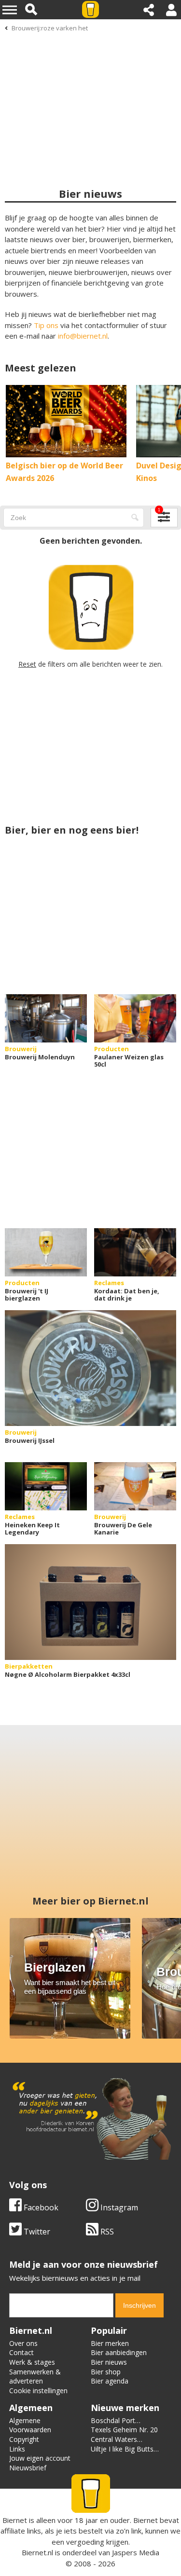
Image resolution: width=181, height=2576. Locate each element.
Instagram (118, 2207)
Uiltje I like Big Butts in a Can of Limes (122, 2454)
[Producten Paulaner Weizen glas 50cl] (135, 1018)
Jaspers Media (136, 2552)
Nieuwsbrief (28, 2468)
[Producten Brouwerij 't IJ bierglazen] (46, 1252)
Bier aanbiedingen (119, 2352)
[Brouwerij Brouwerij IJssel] (90, 1368)
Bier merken (110, 2343)
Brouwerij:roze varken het (50, 28)
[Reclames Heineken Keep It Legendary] (46, 1486)
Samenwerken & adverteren (35, 2377)
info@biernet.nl (83, 336)
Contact (21, 2352)
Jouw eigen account (40, 2458)
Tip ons (46, 325)
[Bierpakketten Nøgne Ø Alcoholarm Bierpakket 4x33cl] (90, 1602)
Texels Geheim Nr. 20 (124, 2430)
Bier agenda (110, 2381)
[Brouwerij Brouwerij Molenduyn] (46, 1018)
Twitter (36, 2232)
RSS (106, 2232)
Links (17, 2449)
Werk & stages (32, 2362)
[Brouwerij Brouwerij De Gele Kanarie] (135, 1486)
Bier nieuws (109, 2362)
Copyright (24, 2439)
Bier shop (106, 2372)
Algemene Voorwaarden (30, 2425)
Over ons (23, 2343)
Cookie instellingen (38, 2391)
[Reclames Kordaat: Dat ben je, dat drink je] (135, 1252)
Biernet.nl (37, 2552)
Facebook (40, 2207)
